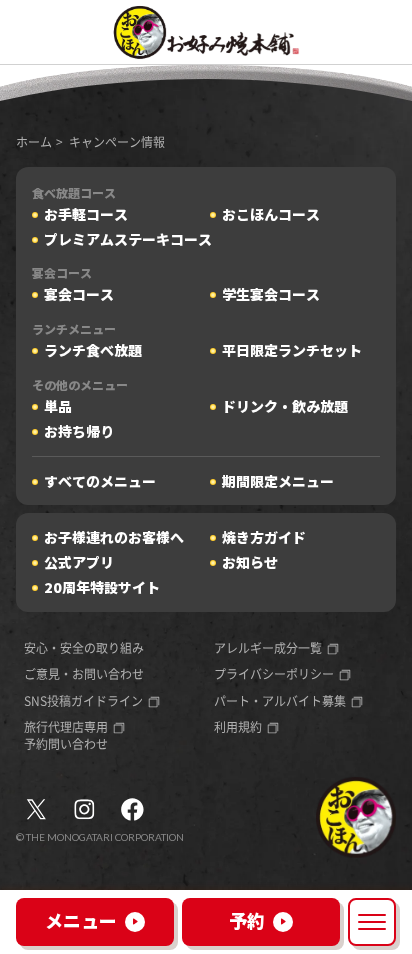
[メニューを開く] (372, 922)
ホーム (34, 142)
